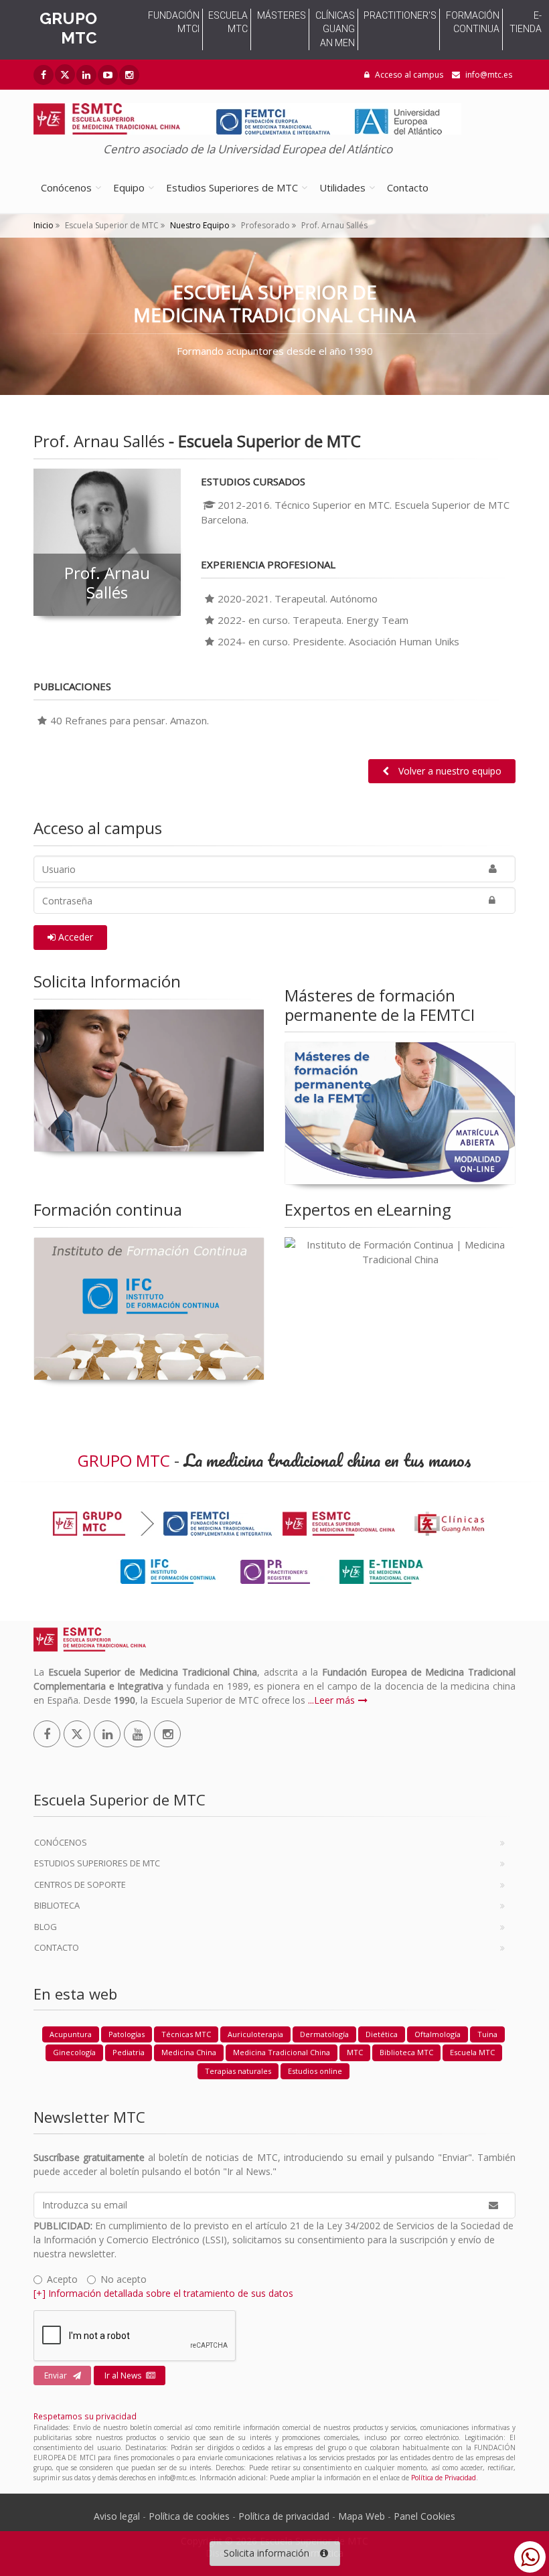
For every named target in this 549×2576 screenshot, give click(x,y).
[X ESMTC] (65, 74)
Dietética (382, 2034)
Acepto (62, 2279)
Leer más (334, 1700)
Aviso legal (117, 2516)
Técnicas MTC (186, 2034)
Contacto (408, 187)
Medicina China (189, 2052)
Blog (46, 1927)
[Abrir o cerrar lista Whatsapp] (530, 2557)
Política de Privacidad (444, 2478)
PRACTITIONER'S (400, 15)
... (311, 1700)
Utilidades (342, 187)
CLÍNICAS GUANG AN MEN (335, 29)
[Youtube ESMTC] (108, 75)
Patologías (127, 2034)
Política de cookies (189, 2516)
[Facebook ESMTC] (44, 75)
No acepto (124, 2279)
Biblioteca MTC (406, 2052)
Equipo (129, 187)
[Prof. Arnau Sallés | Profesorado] (107, 542)
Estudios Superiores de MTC (232, 187)
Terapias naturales (238, 2071)
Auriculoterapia (255, 2034)
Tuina (487, 2034)
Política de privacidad (284, 2516)
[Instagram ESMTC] (129, 75)
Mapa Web (362, 2516)
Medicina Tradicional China (282, 2052)
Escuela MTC (472, 2052)
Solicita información (266, 2553)
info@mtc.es (489, 75)
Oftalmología (438, 2034)
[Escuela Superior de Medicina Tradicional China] (247, 115)
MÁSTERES (282, 15)
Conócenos (66, 187)
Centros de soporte (80, 1884)
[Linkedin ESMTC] (86, 75)
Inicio (44, 225)
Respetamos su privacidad (85, 2416)
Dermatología (324, 2034)
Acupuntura (71, 2034)
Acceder (74, 937)
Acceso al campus (408, 75)
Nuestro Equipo (199, 225)
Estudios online (315, 2071)
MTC (355, 2052)
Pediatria (129, 2052)
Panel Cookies (424, 2516)
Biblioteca (57, 1905)
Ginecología (74, 2052)
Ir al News (123, 2376)
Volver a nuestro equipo (449, 771)
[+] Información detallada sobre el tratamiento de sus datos (163, 2293)
